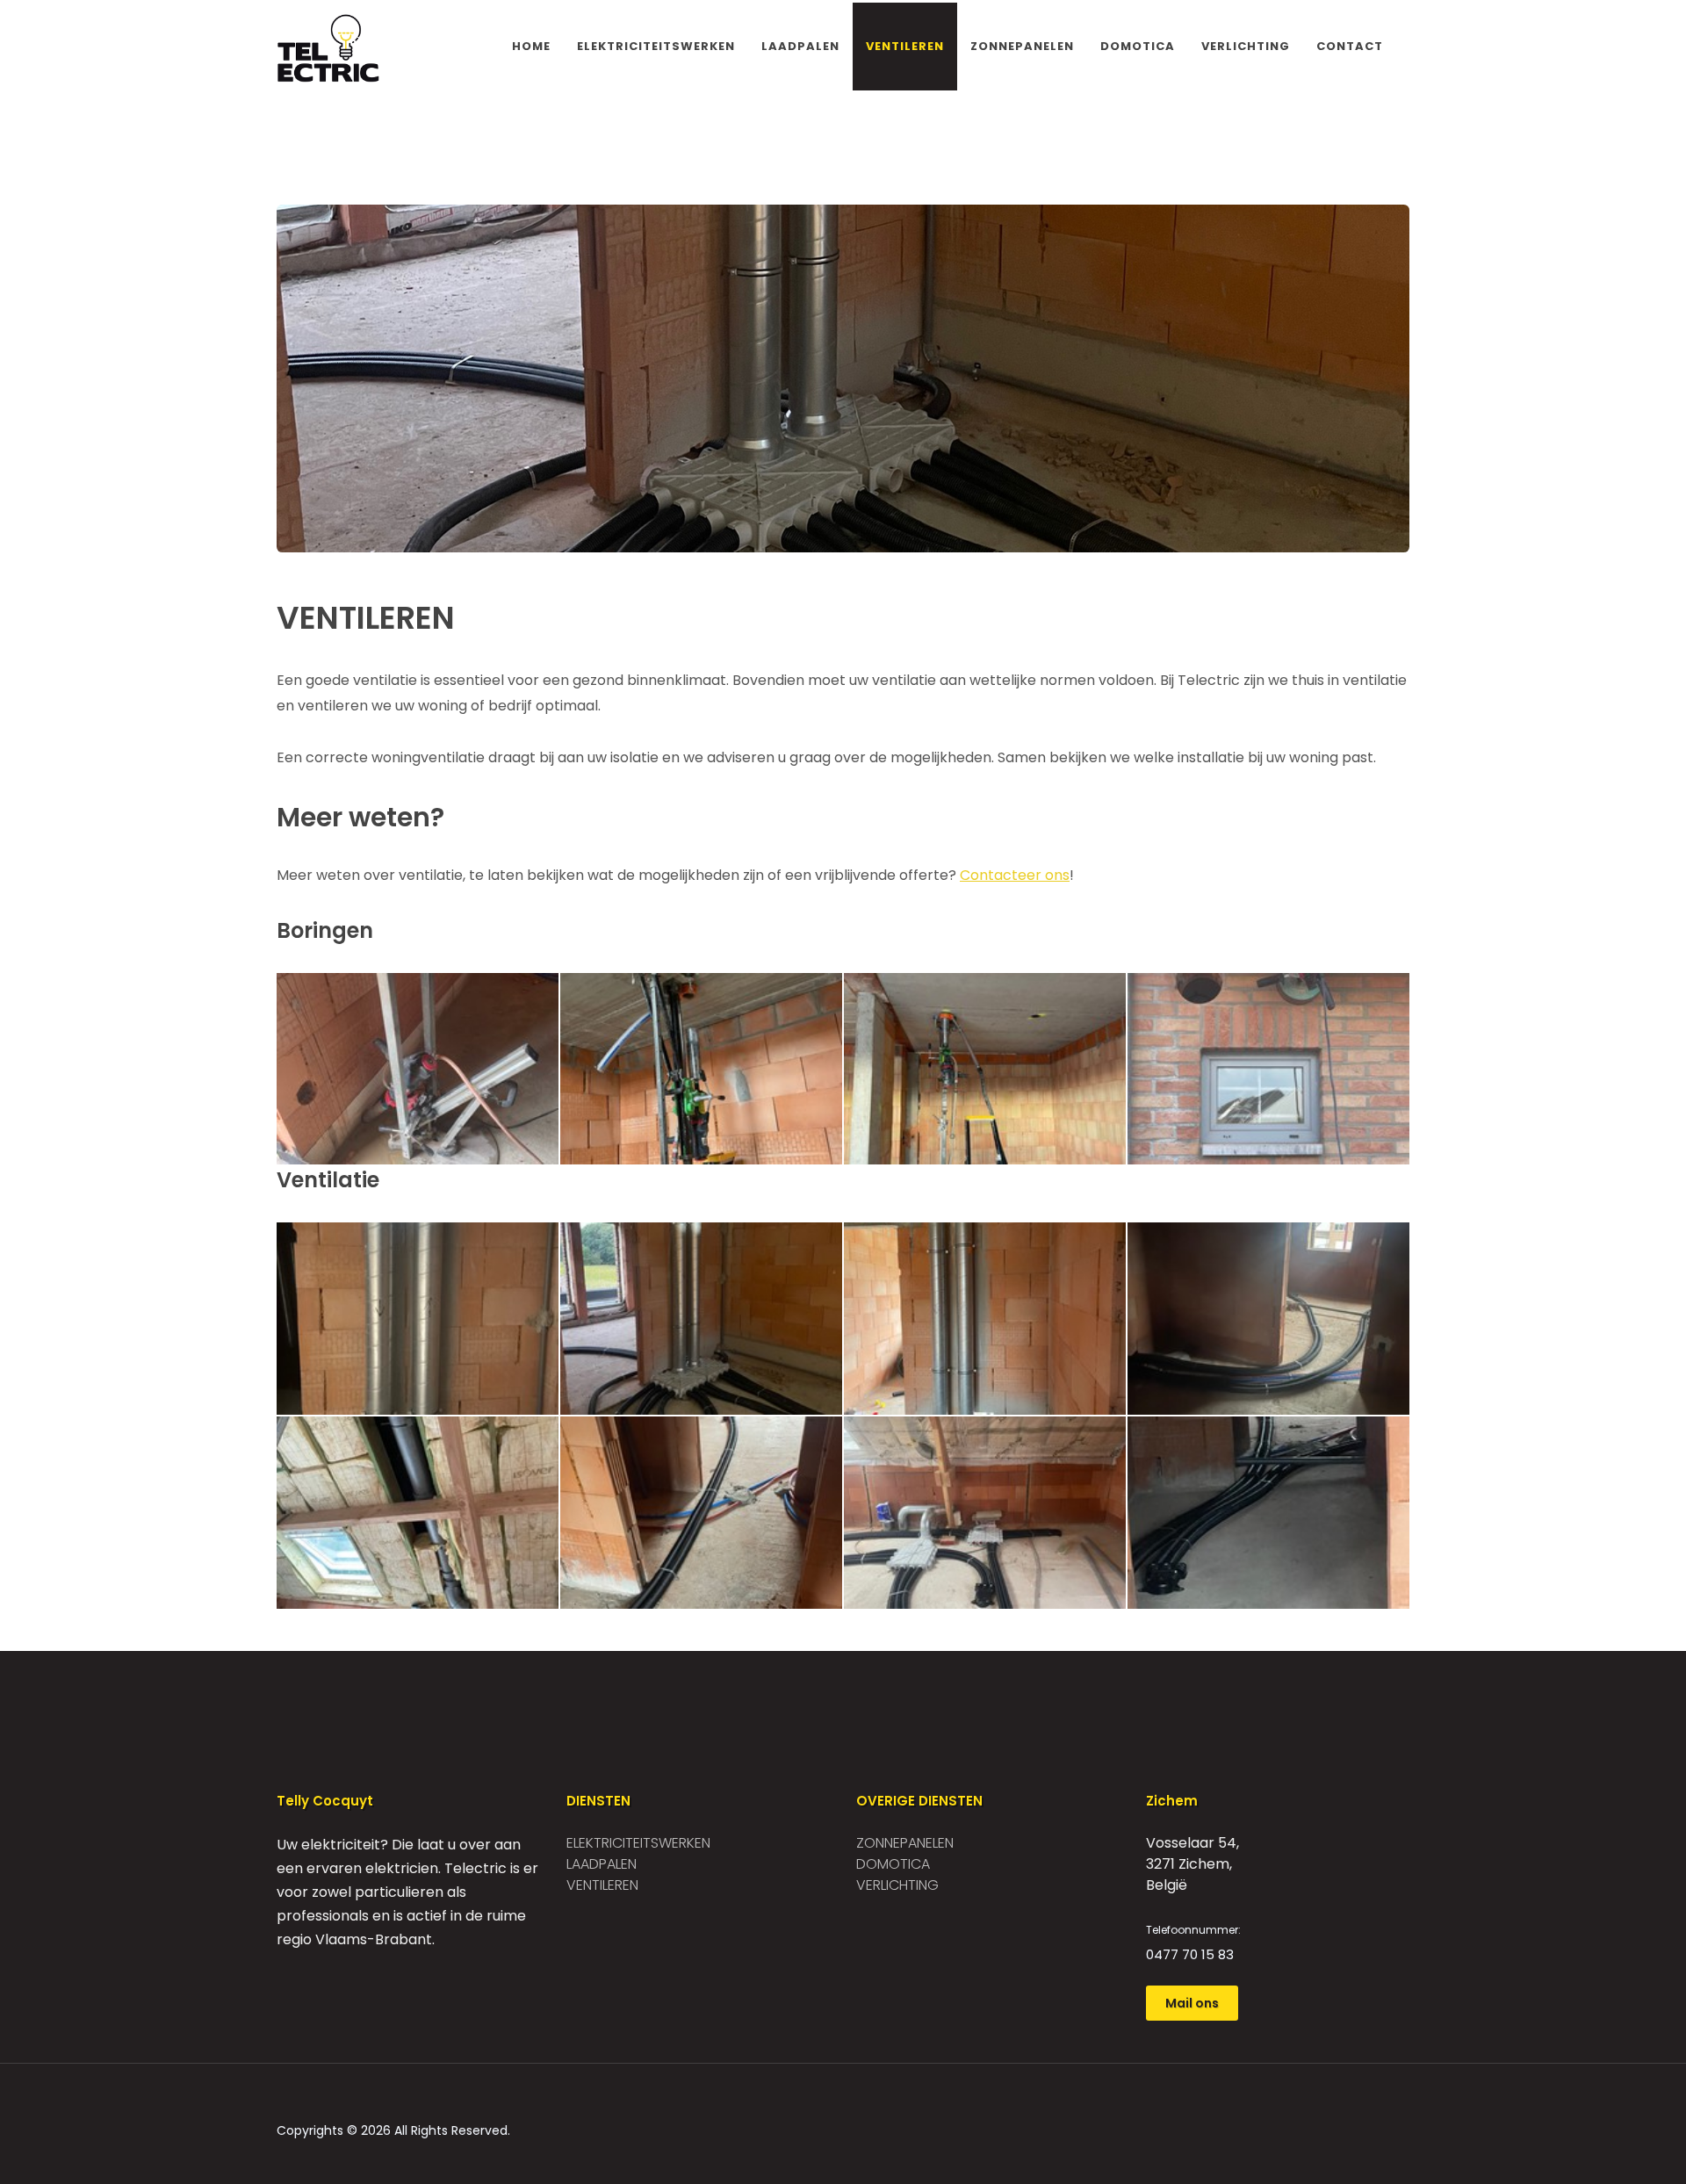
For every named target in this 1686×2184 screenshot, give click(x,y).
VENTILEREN (905, 46)
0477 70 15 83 (1190, 1954)
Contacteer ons (1015, 875)
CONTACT (1350, 46)
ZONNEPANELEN (1022, 46)
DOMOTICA (1138, 46)
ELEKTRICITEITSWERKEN (656, 46)
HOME (531, 46)
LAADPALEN (800, 46)
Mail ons (1192, 2003)
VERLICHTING (1246, 46)
